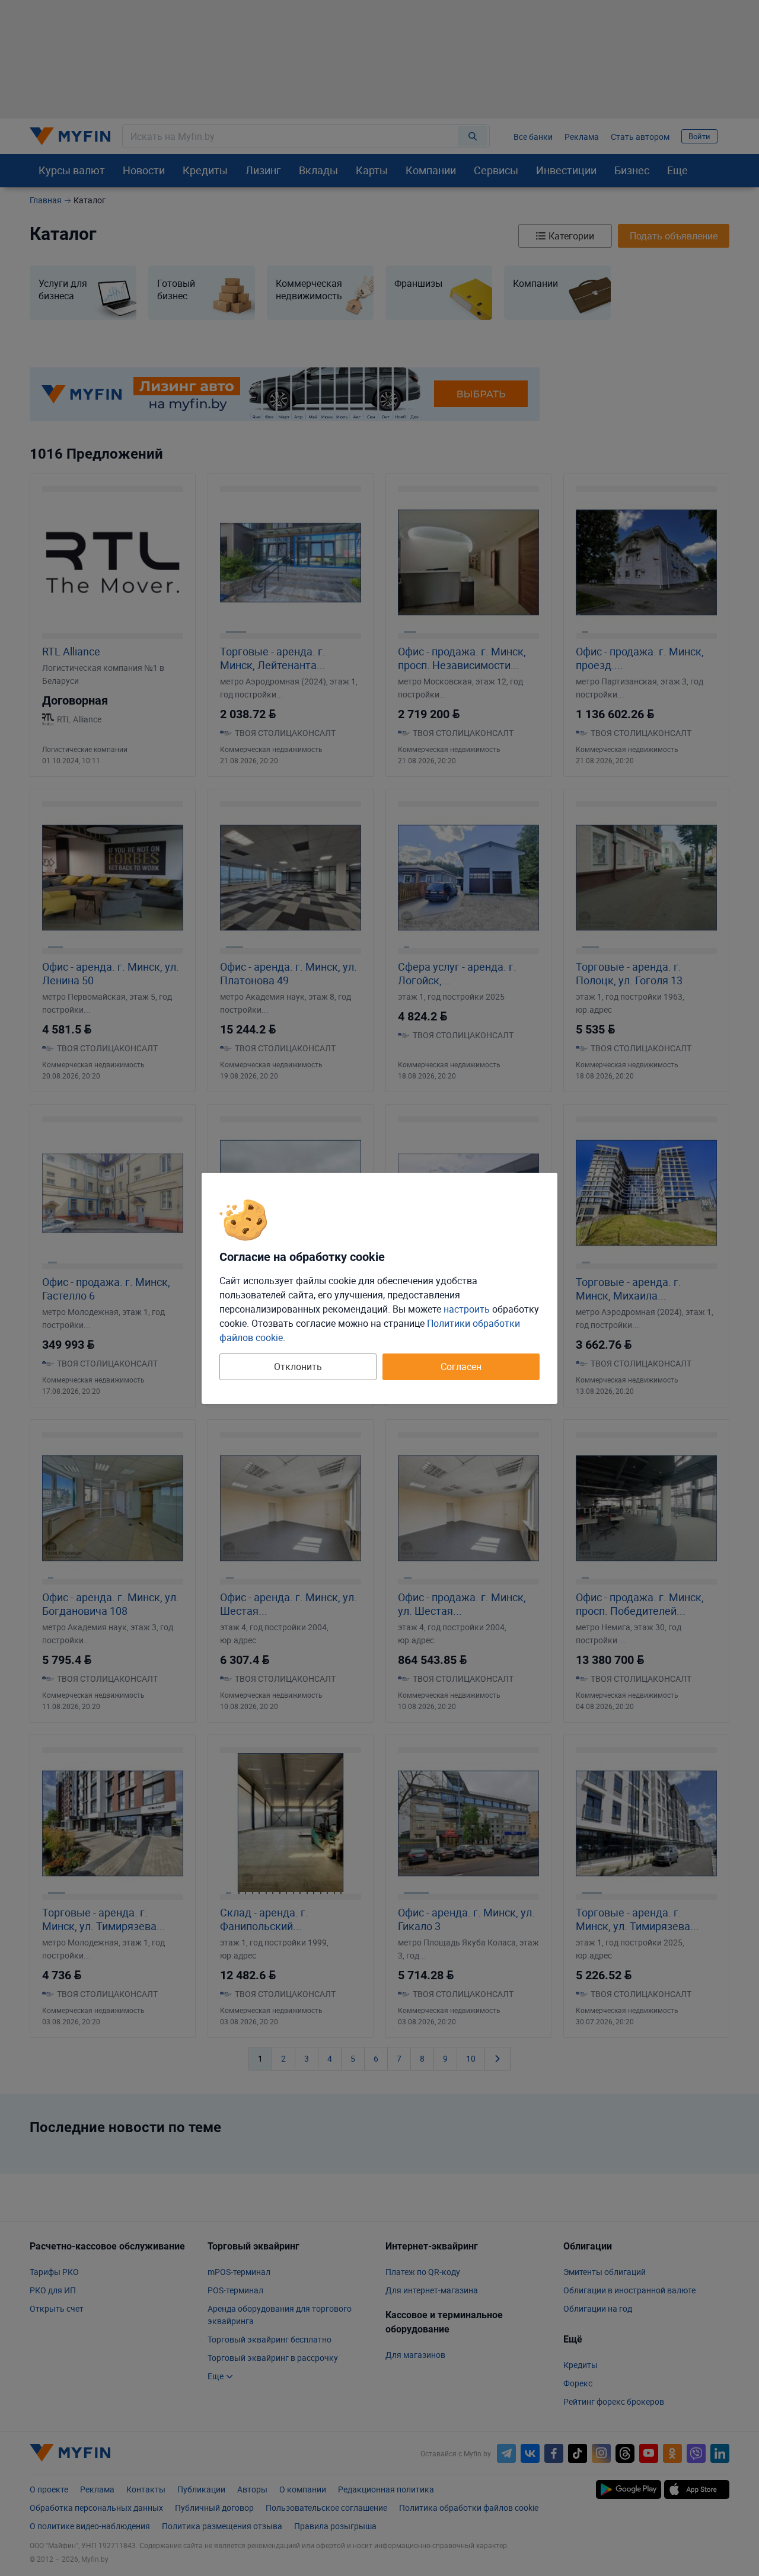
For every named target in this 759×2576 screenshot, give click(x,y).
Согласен (461, 1367)
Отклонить (298, 1367)
